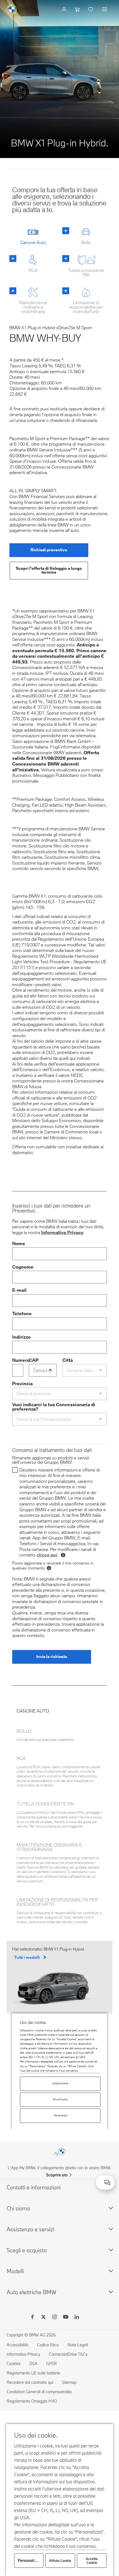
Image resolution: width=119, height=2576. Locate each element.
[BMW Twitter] (43, 2318)
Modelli (15, 2271)
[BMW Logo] (12, 9)
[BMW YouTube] (66, 2318)
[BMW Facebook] (32, 2318)
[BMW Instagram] (55, 2318)
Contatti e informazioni (34, 2187)
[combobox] (107, 2182)
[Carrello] (78, 9)
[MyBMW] (65, 9)
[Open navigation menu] (105, 9)
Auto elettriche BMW (31, 2292)
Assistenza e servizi (30, 2229)
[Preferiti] (91, 9)
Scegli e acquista (27, 2250)
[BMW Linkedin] (77, 2318)
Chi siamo (18, 2208)
